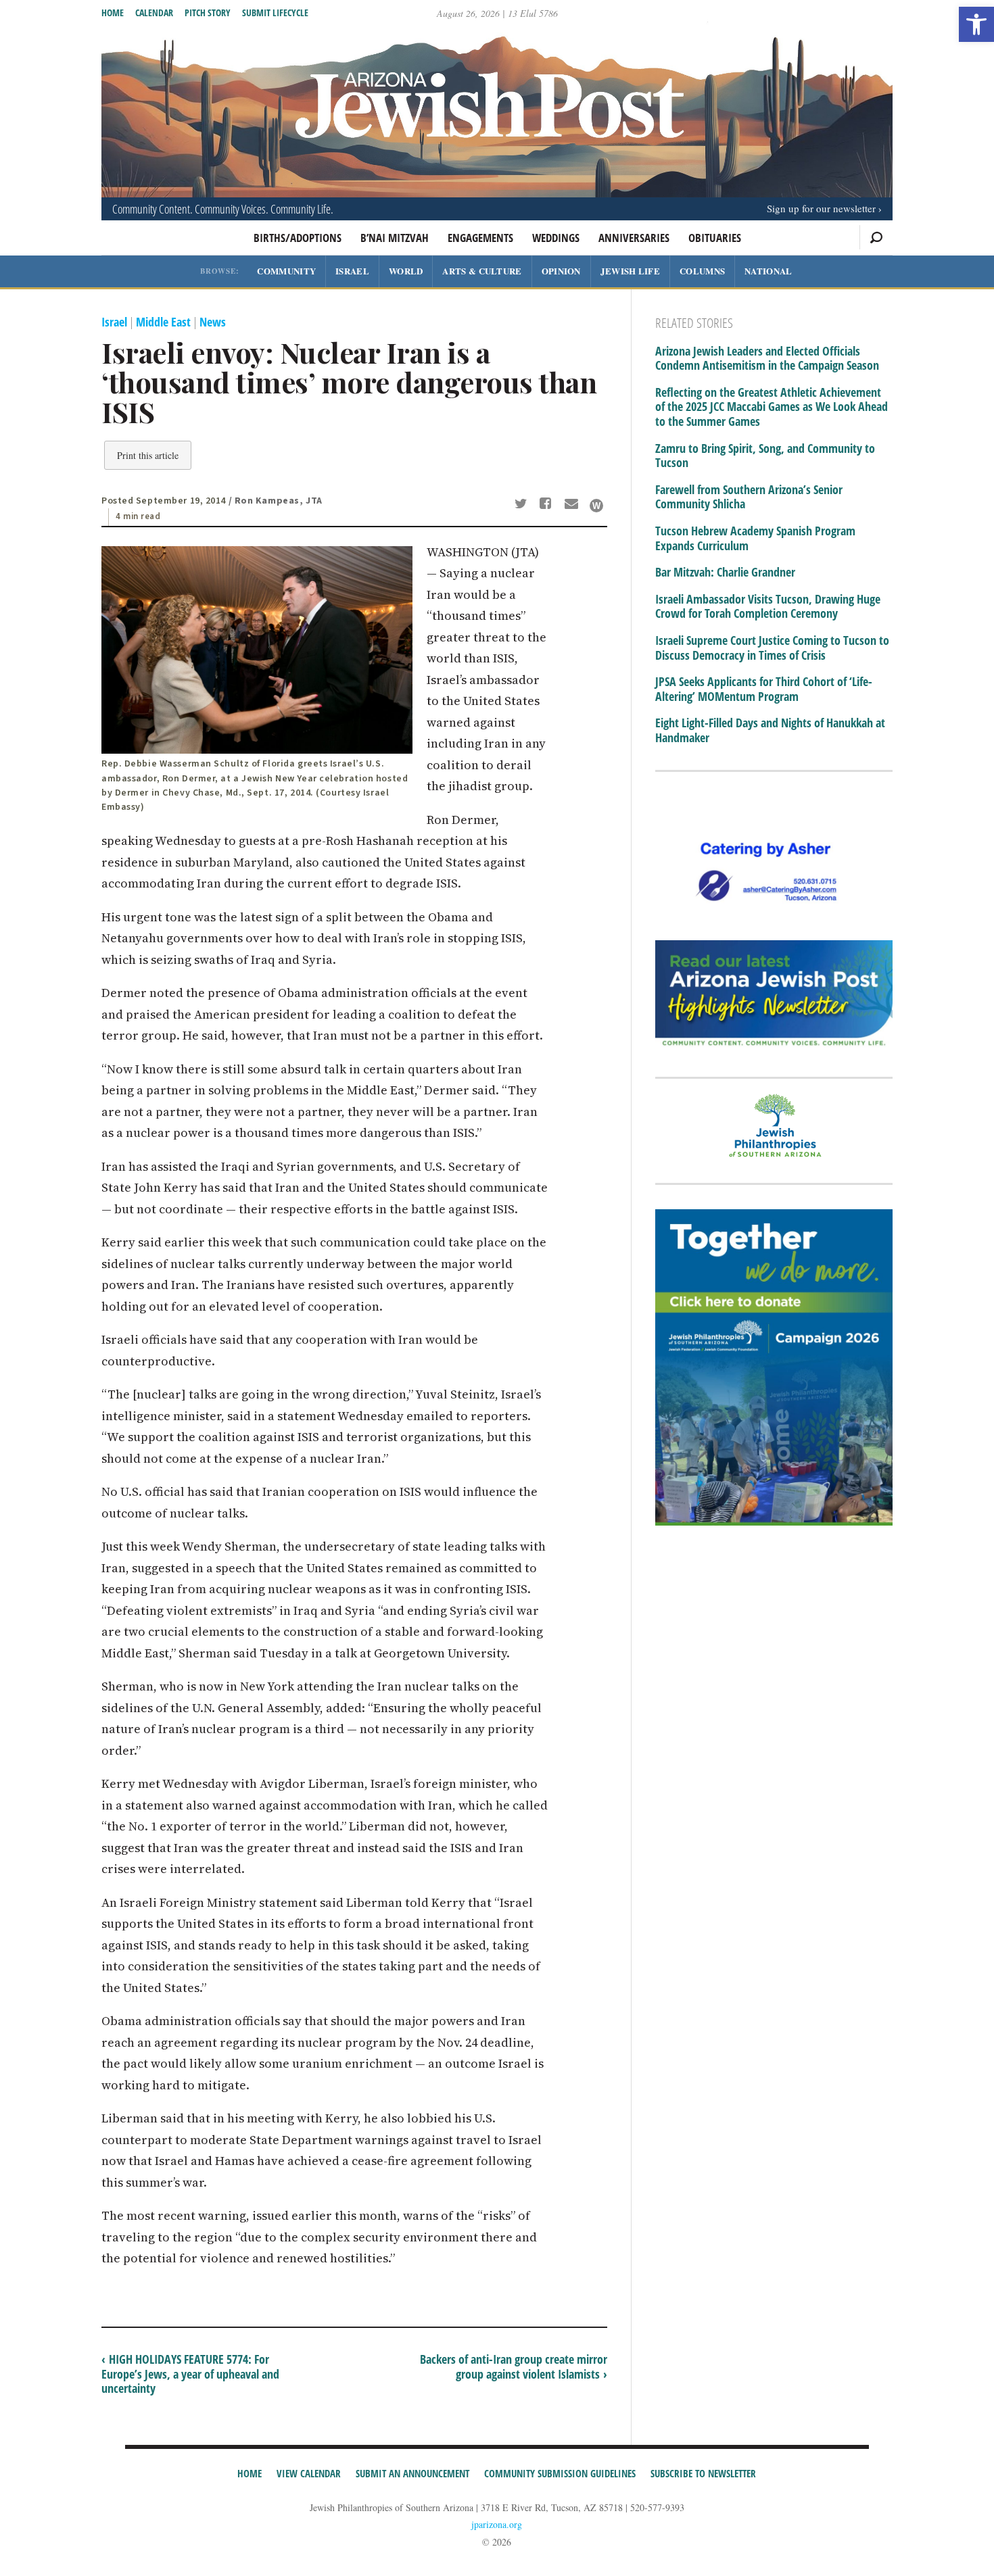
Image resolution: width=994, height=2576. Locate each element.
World (406, 271)
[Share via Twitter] (523, 505)
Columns (702, 271)
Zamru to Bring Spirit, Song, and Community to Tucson (765, 456)
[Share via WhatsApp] (596, 506)
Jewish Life (630, 271)
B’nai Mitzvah (395, 238)
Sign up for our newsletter (821, 208)
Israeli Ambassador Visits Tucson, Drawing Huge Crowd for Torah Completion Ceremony (768, 607)
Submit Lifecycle (275, 13)
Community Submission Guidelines (560, 2473)
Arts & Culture (482, 271)
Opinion (561, 271)
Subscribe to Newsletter (703, 2473)
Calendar (154, 13)
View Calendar (309, 2473)
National (768, 271)
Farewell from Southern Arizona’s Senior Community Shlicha (749, 497)
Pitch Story (208, 13)
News (213, 322)
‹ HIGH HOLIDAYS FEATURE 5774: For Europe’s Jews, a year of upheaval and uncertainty (190, 2374)
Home (113, 13)
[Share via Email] (573, 505)
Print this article (148, 455)
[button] (976, 24)
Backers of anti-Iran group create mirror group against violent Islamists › (514, 2366)
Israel (352, 271)
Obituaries (715, 238)
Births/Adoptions (298, 238)
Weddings (556, 238)
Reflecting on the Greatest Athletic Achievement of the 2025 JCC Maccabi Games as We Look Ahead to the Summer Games (772, 407)
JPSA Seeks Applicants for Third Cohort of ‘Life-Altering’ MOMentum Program (764, 689)
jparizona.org (497, 2524)
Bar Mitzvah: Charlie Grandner (725, 573)
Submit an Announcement (412, 2473)
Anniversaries (634, 238)
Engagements (480, 238)
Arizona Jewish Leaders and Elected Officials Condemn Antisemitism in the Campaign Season (767, 359)
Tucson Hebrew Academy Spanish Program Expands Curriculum (755, 538)
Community (286, 271)
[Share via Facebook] (548, 505)
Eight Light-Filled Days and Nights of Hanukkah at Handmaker (770, 730)
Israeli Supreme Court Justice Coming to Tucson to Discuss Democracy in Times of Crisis (772, 648)
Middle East (163, 322)
